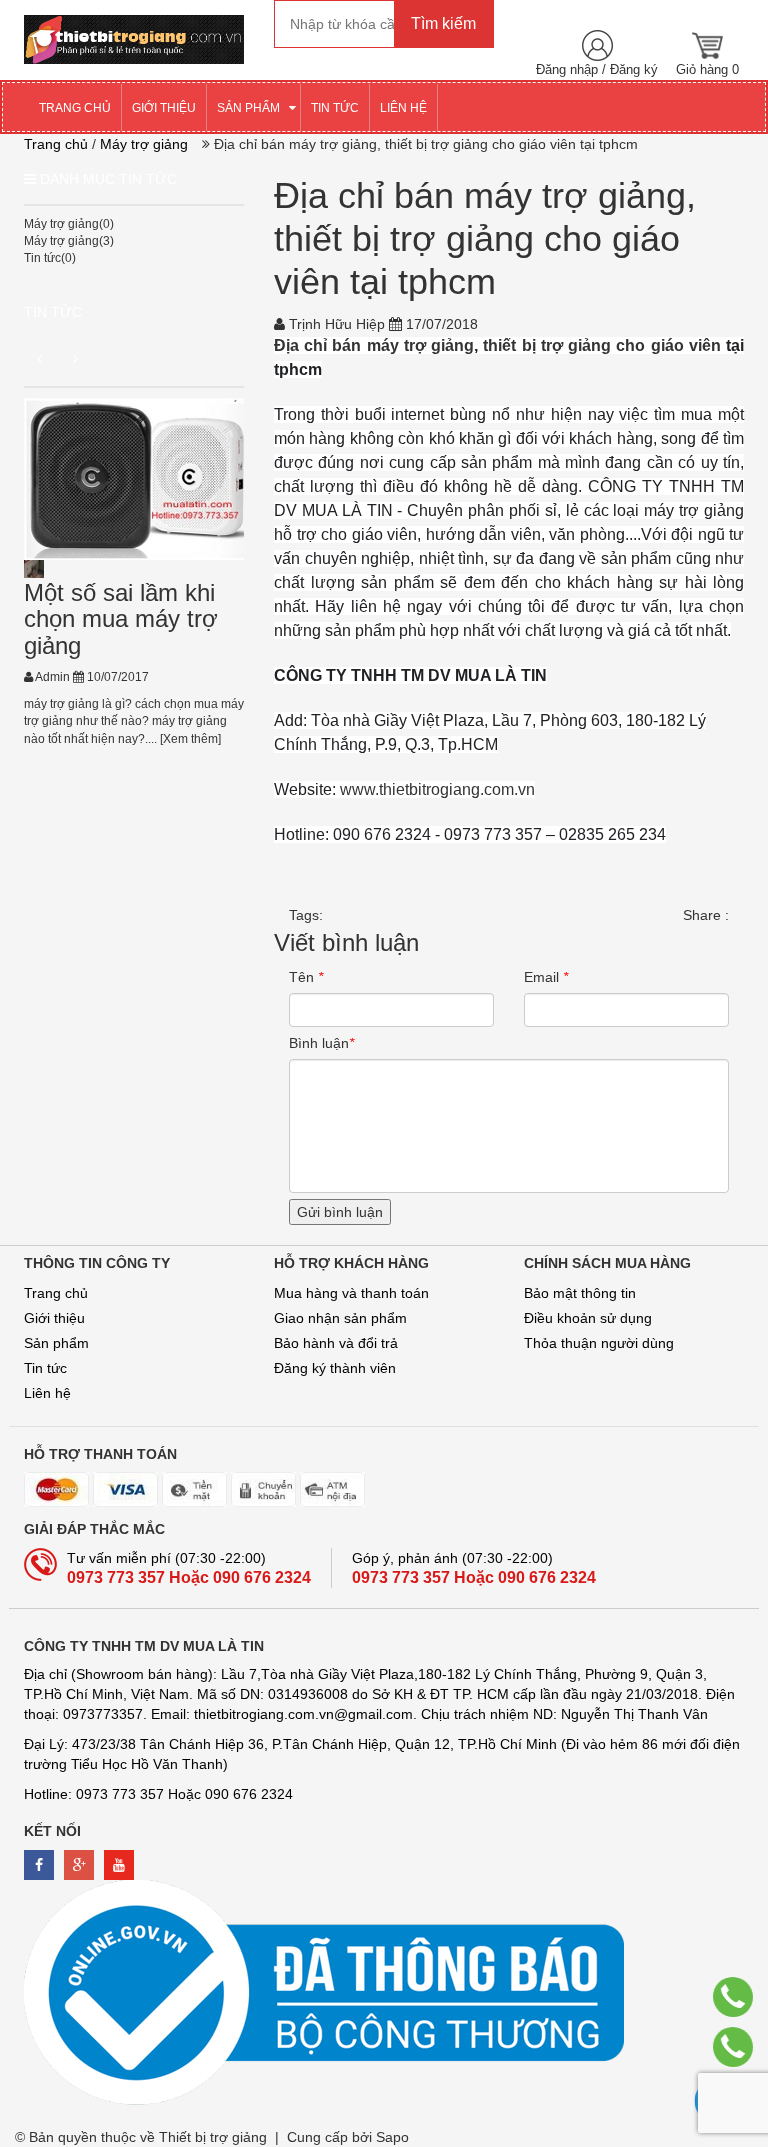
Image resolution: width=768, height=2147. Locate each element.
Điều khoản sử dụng (588, 1318)
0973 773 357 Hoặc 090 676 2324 (189, 1577)
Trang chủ (56, 1293)
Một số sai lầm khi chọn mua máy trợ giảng (121, 619)
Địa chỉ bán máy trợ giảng (374, 345)
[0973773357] (733, 1997)
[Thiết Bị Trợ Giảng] (134, 38)
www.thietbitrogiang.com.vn (437, 789)
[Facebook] (39, 1865)
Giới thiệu (54, 1318)
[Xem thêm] (189, 739)
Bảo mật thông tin (580, 1293)
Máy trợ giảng (144, 144)
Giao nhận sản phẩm (340, 1318)
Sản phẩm (56, 1343)
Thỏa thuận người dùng (599, 1343)
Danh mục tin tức (108, 179)
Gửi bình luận (340, 1212)
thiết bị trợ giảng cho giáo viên (601, 345)
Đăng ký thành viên (335, 1368)
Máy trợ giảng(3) (69, 241)
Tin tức (53, 312)
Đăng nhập (567, 69)
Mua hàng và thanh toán (351, 1293)
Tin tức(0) (50, 258)
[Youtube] (119, 1865)
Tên (306, 977)
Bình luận (321, 1043)
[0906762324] (733, 2047)
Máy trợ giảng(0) (69, 224)
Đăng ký (634, 69)
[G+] (79, 1865)
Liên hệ (47, 1393)
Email (546, 977)
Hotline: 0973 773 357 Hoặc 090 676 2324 (158, 1794)
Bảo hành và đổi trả (336, 1343)
